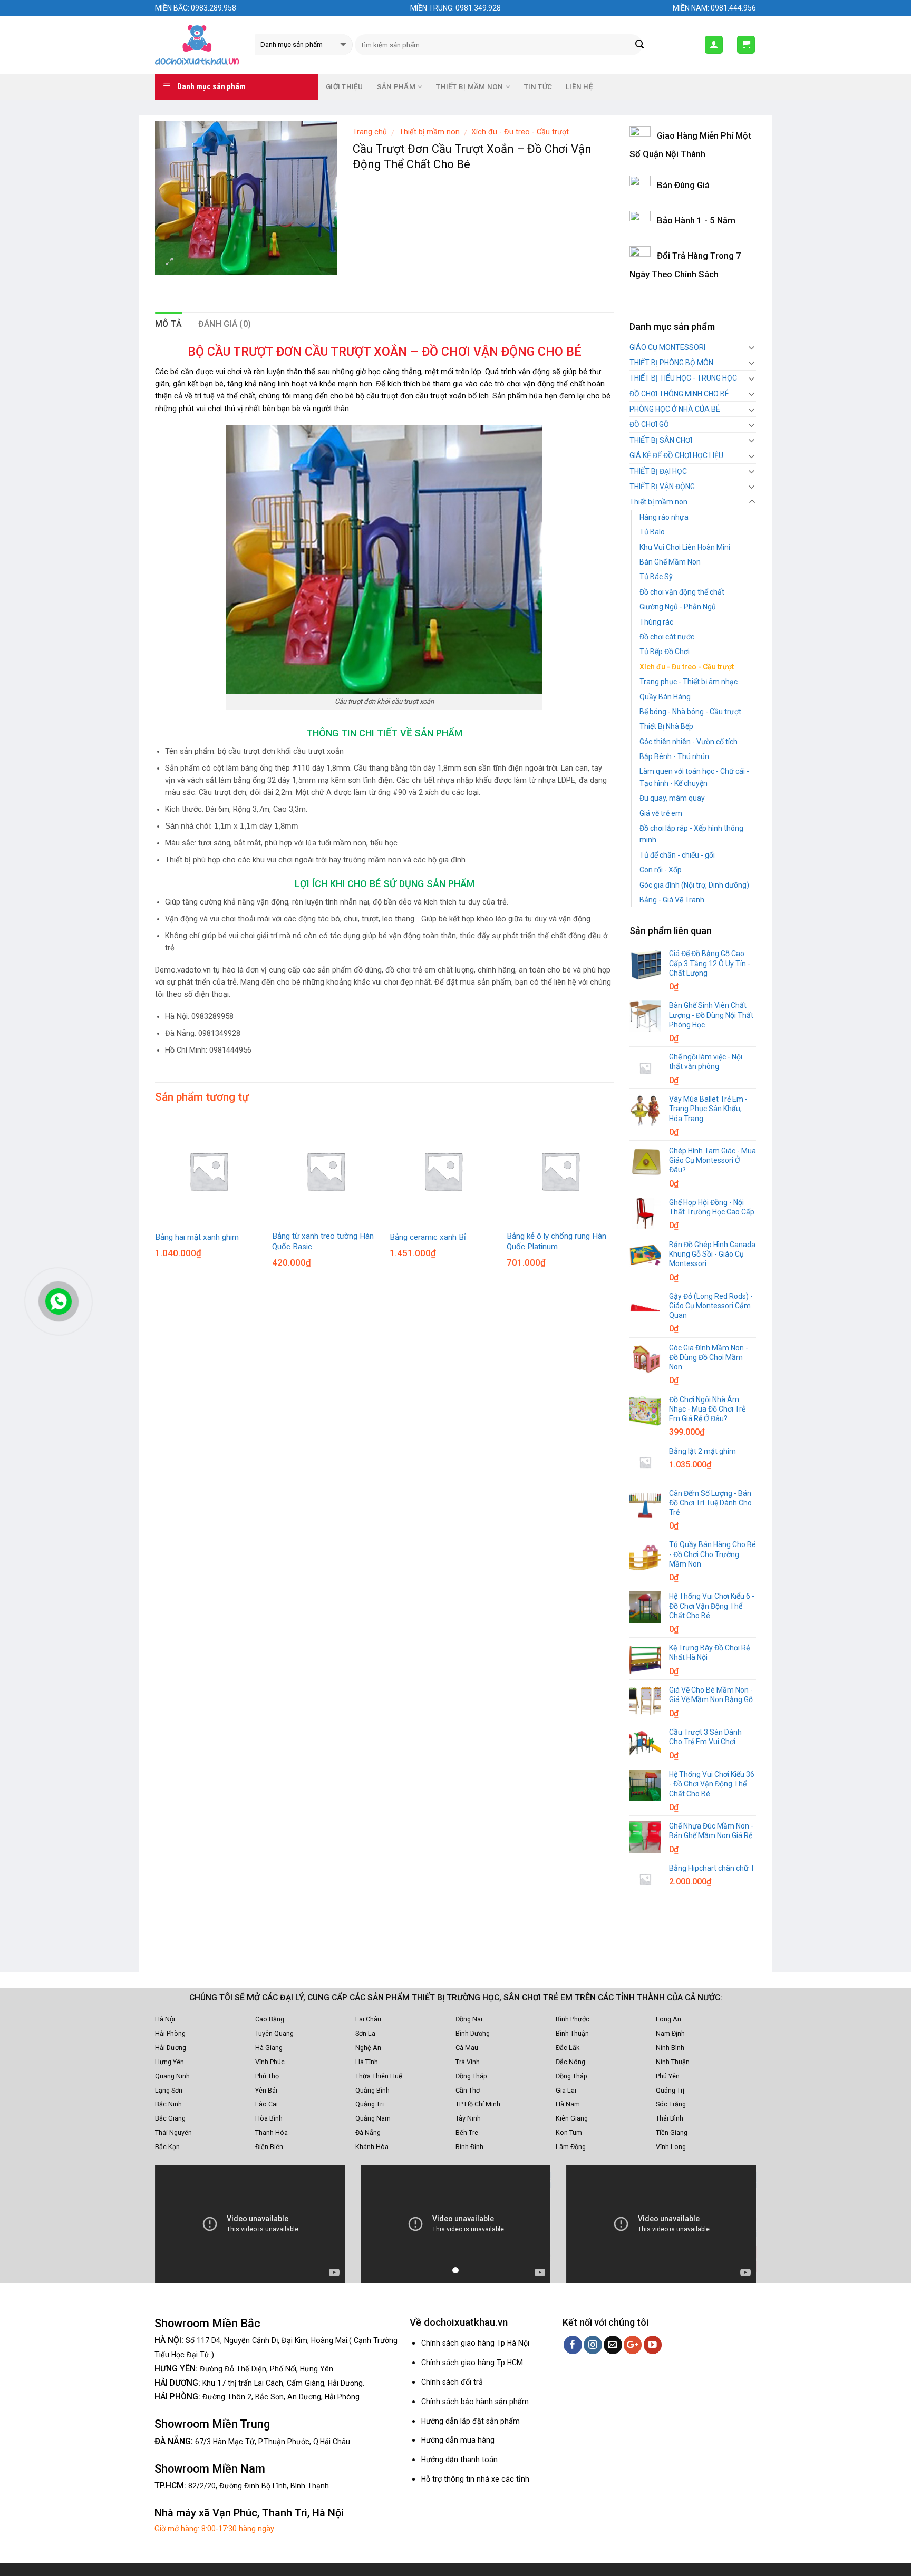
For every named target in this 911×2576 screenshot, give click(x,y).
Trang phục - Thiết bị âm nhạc (689, 682)
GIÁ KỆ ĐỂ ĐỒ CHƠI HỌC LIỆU (676, 455)
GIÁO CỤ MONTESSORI (667, 347)
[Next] (613, 1544)
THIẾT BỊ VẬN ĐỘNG (662, 487)
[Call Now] (59, 1301)
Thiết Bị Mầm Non (469, 87)
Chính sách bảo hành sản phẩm (475, 2402)
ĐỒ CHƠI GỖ (649, 424)
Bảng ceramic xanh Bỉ (428, 1237)
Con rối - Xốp (661, 870)
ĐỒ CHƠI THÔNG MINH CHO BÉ (679, 394)
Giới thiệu (345, 87)
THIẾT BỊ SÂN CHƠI (661, 440)
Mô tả (169, 324)
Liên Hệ (579, 87)
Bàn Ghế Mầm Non (670, 562)
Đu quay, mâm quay (672, 798)
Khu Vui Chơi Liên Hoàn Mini (685, 547)
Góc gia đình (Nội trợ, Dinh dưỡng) (694, 885)
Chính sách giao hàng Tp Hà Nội (475, 2343)
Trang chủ (370, 132)
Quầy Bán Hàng (665, 697)
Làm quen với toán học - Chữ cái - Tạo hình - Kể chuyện (694, 777)
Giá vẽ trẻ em (661, 813)
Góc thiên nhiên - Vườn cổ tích (689, 742)
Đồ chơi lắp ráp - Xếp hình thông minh (691, 834)
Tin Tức (538, 87)
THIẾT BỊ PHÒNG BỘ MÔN (671, 363)
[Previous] (156, 1544)
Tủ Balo (652, 532)
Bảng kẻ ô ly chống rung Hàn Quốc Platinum (556, 1241)
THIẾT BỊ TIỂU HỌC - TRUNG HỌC (683, 378)
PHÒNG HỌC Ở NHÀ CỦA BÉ (675, 409)
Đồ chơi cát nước (667, 637)
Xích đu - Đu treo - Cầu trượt (520, 132)
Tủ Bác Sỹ (656, 577)
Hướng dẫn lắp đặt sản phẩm (471, 2421)
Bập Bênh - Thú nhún (674, 756)
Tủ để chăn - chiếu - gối (677, 855)
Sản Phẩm (396, 87)
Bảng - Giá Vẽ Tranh (672, 900)
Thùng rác (656, 622)
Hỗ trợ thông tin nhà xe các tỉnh (475, 2479)
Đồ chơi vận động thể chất (682, 592)
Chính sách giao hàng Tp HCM (472, 2363)
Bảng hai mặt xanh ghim (197, 1237)
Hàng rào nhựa (664, 517)
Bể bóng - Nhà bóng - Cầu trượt (690, 712)
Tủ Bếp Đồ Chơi (665, 652)
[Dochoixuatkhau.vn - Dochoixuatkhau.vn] (197, 45)
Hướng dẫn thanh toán (459, 2460)
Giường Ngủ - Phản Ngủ (678, 607)
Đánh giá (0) (225, 324)
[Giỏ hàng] (746, 45)
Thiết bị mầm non (429, 132)
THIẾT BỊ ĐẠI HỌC (658, 471)
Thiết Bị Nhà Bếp (666, 726)
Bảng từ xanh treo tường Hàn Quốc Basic (323, 1241)
